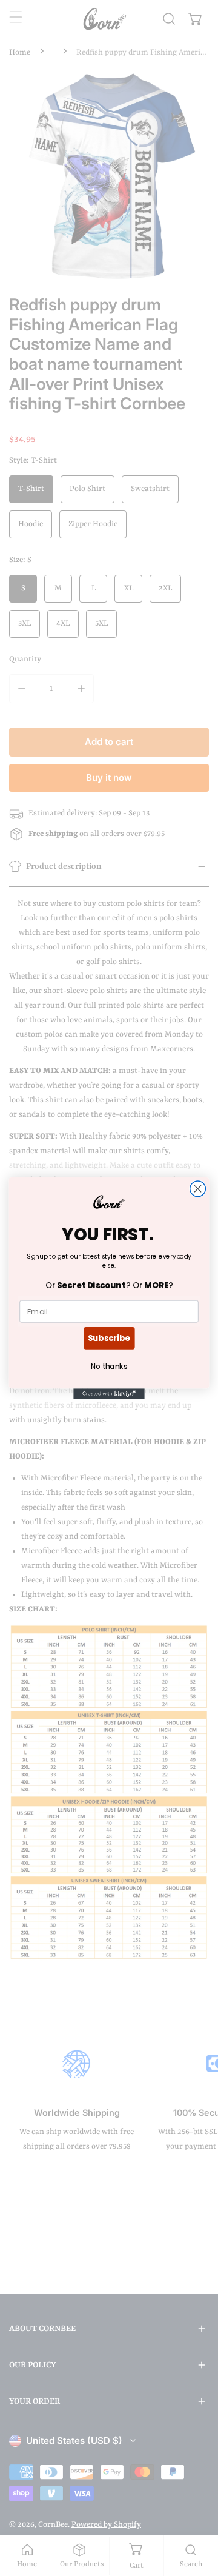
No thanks (109, 1366)
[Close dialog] (198, 1188)
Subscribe (109, 1337)
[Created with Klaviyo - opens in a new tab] (109, 1394)
